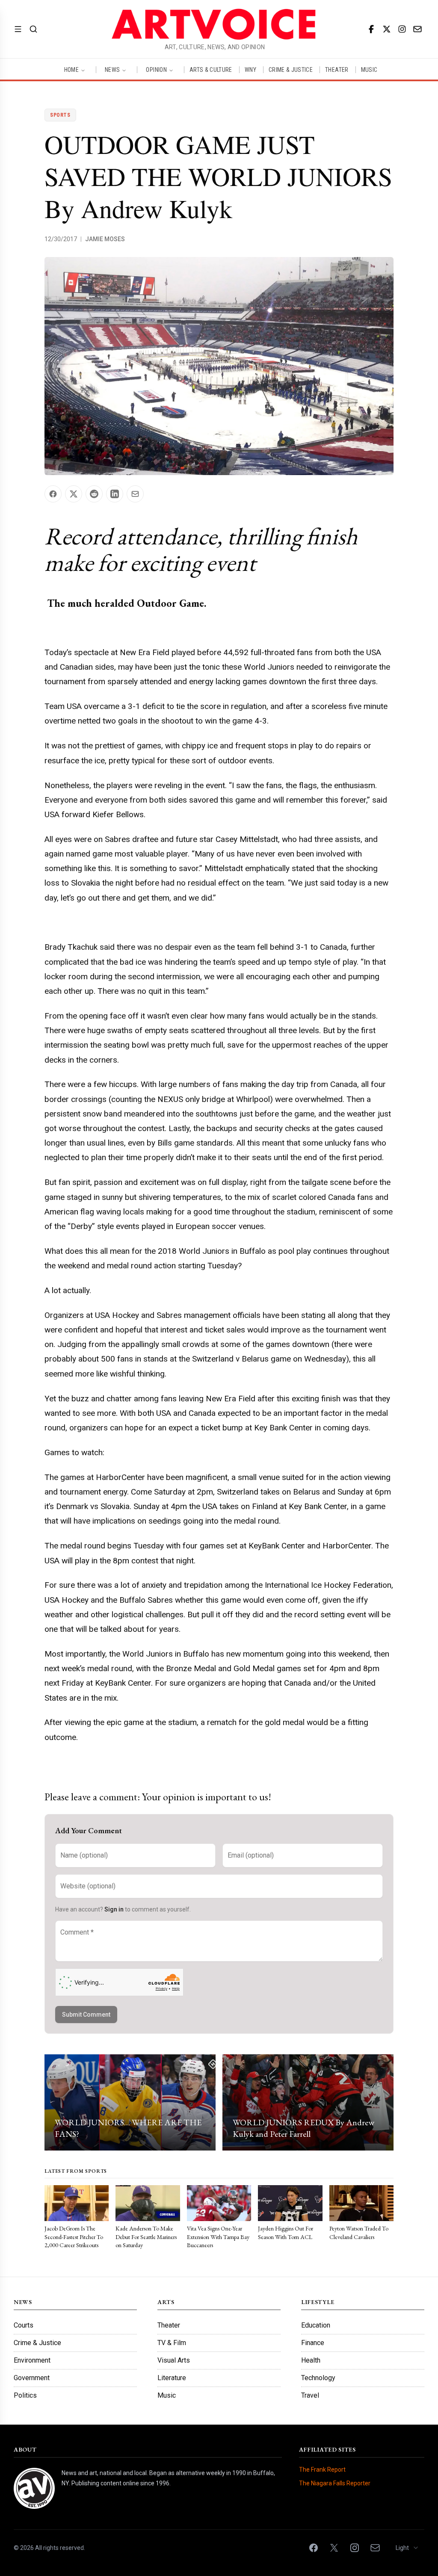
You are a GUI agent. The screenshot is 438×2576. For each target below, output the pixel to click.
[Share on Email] (135, 494)
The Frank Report (322, 2470)
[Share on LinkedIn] (115, 494)
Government (32, 2378)
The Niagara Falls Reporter (335, 2483)
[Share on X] (74, 494)
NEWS (112, 70)
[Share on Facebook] (53, 494)
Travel (310, 2395)
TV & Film (172, 2343)
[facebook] (371, 29)
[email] (417, 29)
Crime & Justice (37, 2343)
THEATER (337, 70)
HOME (71, 70)
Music (167, 2395)
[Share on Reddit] (94, 494)
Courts (24, 2325)
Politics (25, 2395)
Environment (32, 2360)
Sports (60, 115)
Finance (313, 2343)
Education (316, 2325)
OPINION (156, 70)
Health (311, 2360)
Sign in (114, 1909)
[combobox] (407, 2548)
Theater (169, 2325)
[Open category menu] (18, 29)
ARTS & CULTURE (211, 70)
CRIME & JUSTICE (291, 70)
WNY (250, 70)
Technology (318, 2378)
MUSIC (369, 70)
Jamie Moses (105, 239)
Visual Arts (174, 2360)
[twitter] (387, 29)
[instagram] (402, 29)
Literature (172, 2378)
